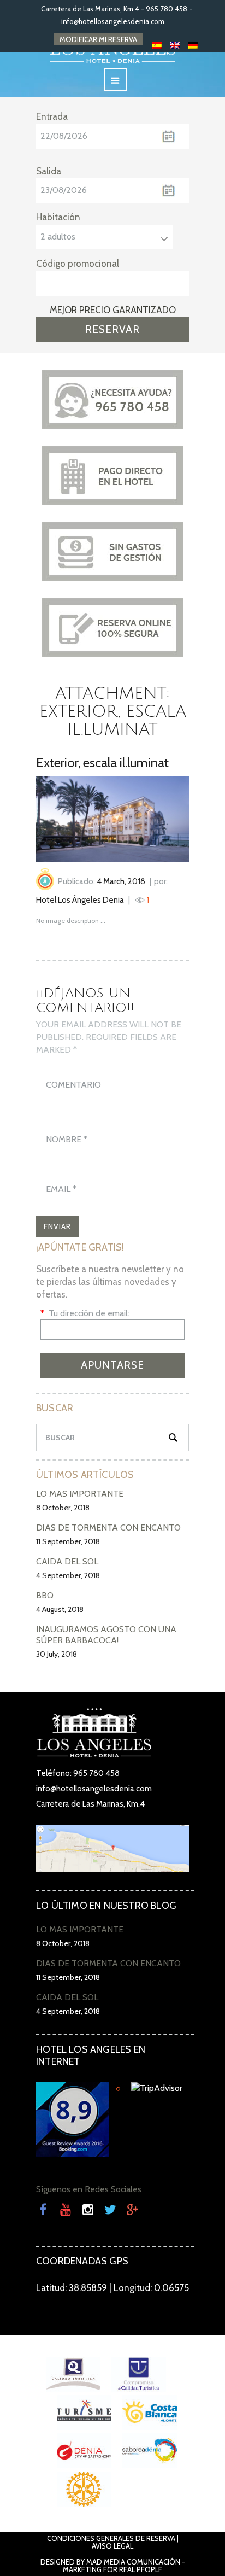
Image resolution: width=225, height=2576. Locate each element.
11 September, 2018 (68, 1541)
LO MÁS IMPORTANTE (80, 1494)
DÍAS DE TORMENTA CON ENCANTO (108, 1528)
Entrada (52, 116)
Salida (49, 171)
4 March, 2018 (121, 881)
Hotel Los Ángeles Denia (80, 900)
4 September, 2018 (68, 1575)
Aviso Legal (112, 2546)
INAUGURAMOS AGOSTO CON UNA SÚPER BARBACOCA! (106, 1635)
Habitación (58, 217)
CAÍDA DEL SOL (67, 1561)
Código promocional (78, 264)
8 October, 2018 (63, 1508)
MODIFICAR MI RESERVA (98, 39)
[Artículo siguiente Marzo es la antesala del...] (151, 819)
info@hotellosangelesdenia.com (113, 21)
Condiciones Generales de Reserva (111, 2538)
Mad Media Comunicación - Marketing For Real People (124, 2566)
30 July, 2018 (57, 1654)
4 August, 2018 (60, 1609)
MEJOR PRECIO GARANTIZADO (113, 310)
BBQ (45, 1595)
